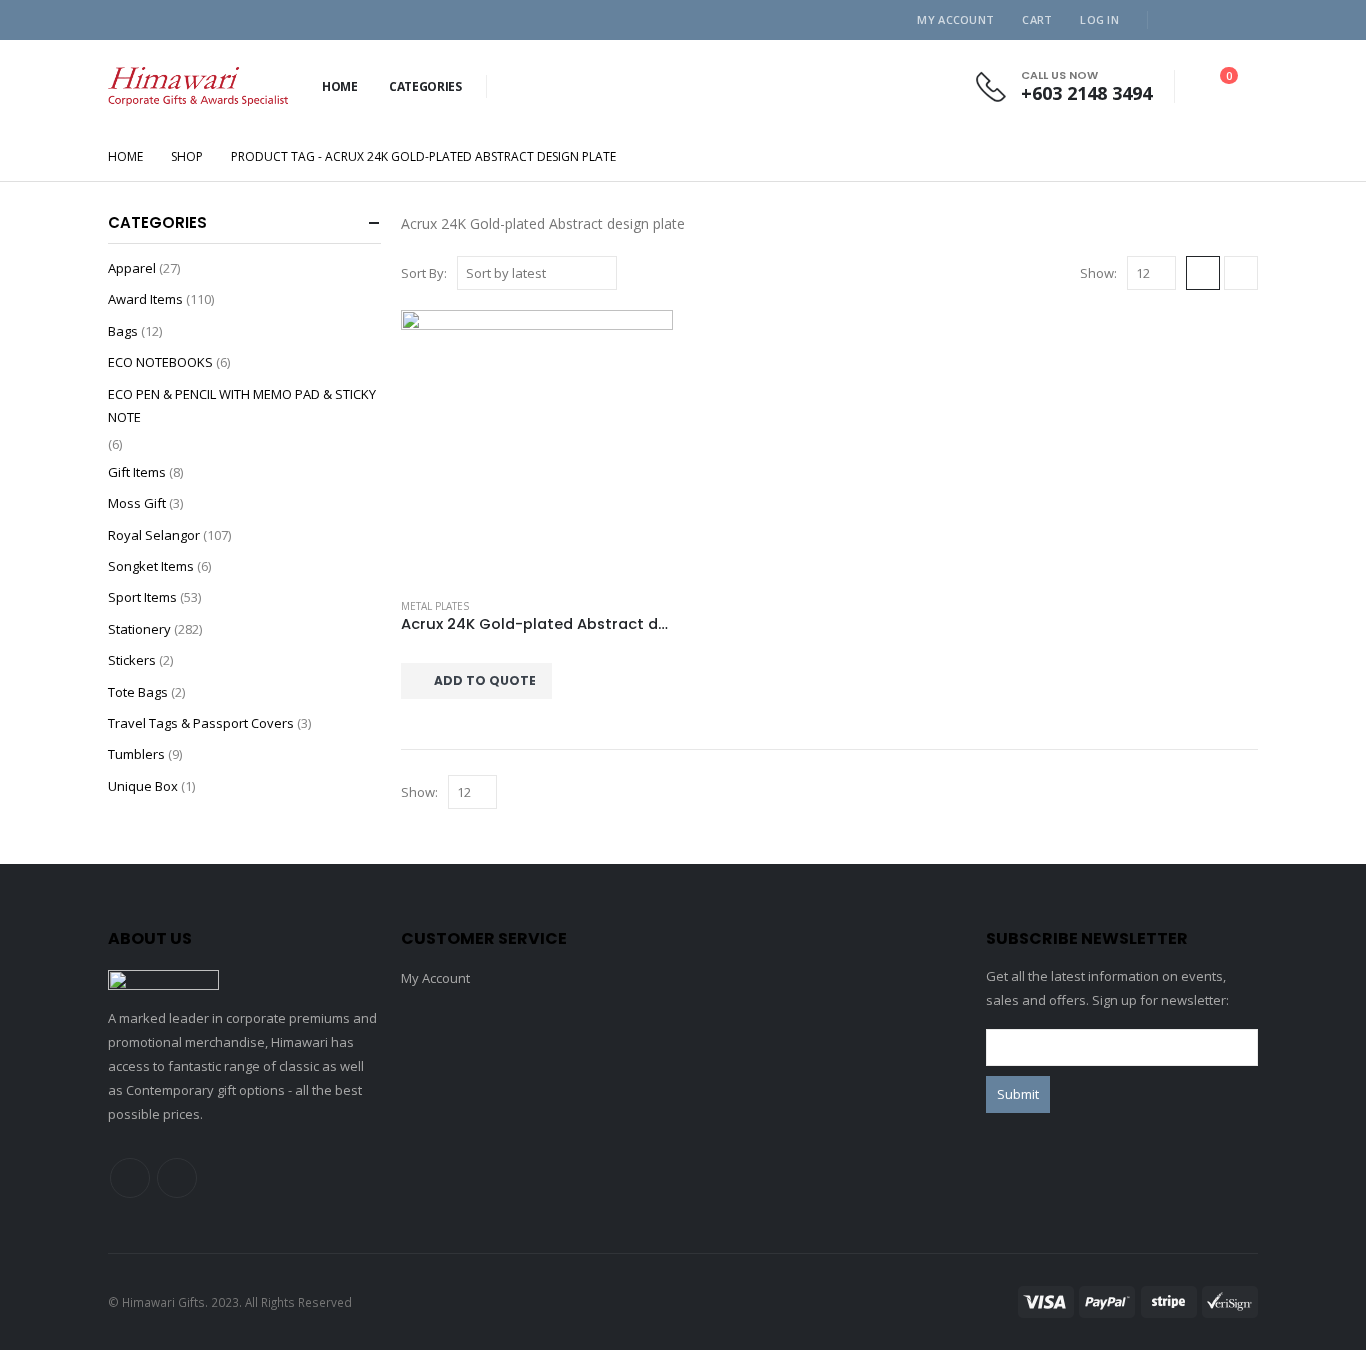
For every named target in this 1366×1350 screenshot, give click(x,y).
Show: (1098, 273)
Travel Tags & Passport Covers (201, 723)
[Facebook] (1177, 20)
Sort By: (424, 273)
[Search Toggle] (510, 87)
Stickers (132, 660)
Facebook (130, 1178)
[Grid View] (1203, 273)
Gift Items (137, 472)
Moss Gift (137, 503)
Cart (1037, 19)
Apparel (132, 268)
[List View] (1241, 273)
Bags (123, 331)
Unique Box (143, 786)
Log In (1099, 19)
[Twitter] (1210, 20)
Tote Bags (138, 692)
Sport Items (142, 597)
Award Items (145, 299)
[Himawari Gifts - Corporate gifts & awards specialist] (198, 86)
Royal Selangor (154, 535)
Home (340, 86)
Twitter (177, 1178)
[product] (537, 446)
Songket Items (151, 566)
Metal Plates (435, 606)
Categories (425, 86)
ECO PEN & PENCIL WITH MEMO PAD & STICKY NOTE (242, 405)
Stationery (139, 629)
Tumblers (136, 754)
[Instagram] (1243, 20)
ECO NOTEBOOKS (160, 362)
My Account (955, 19)
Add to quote (485, 680)
